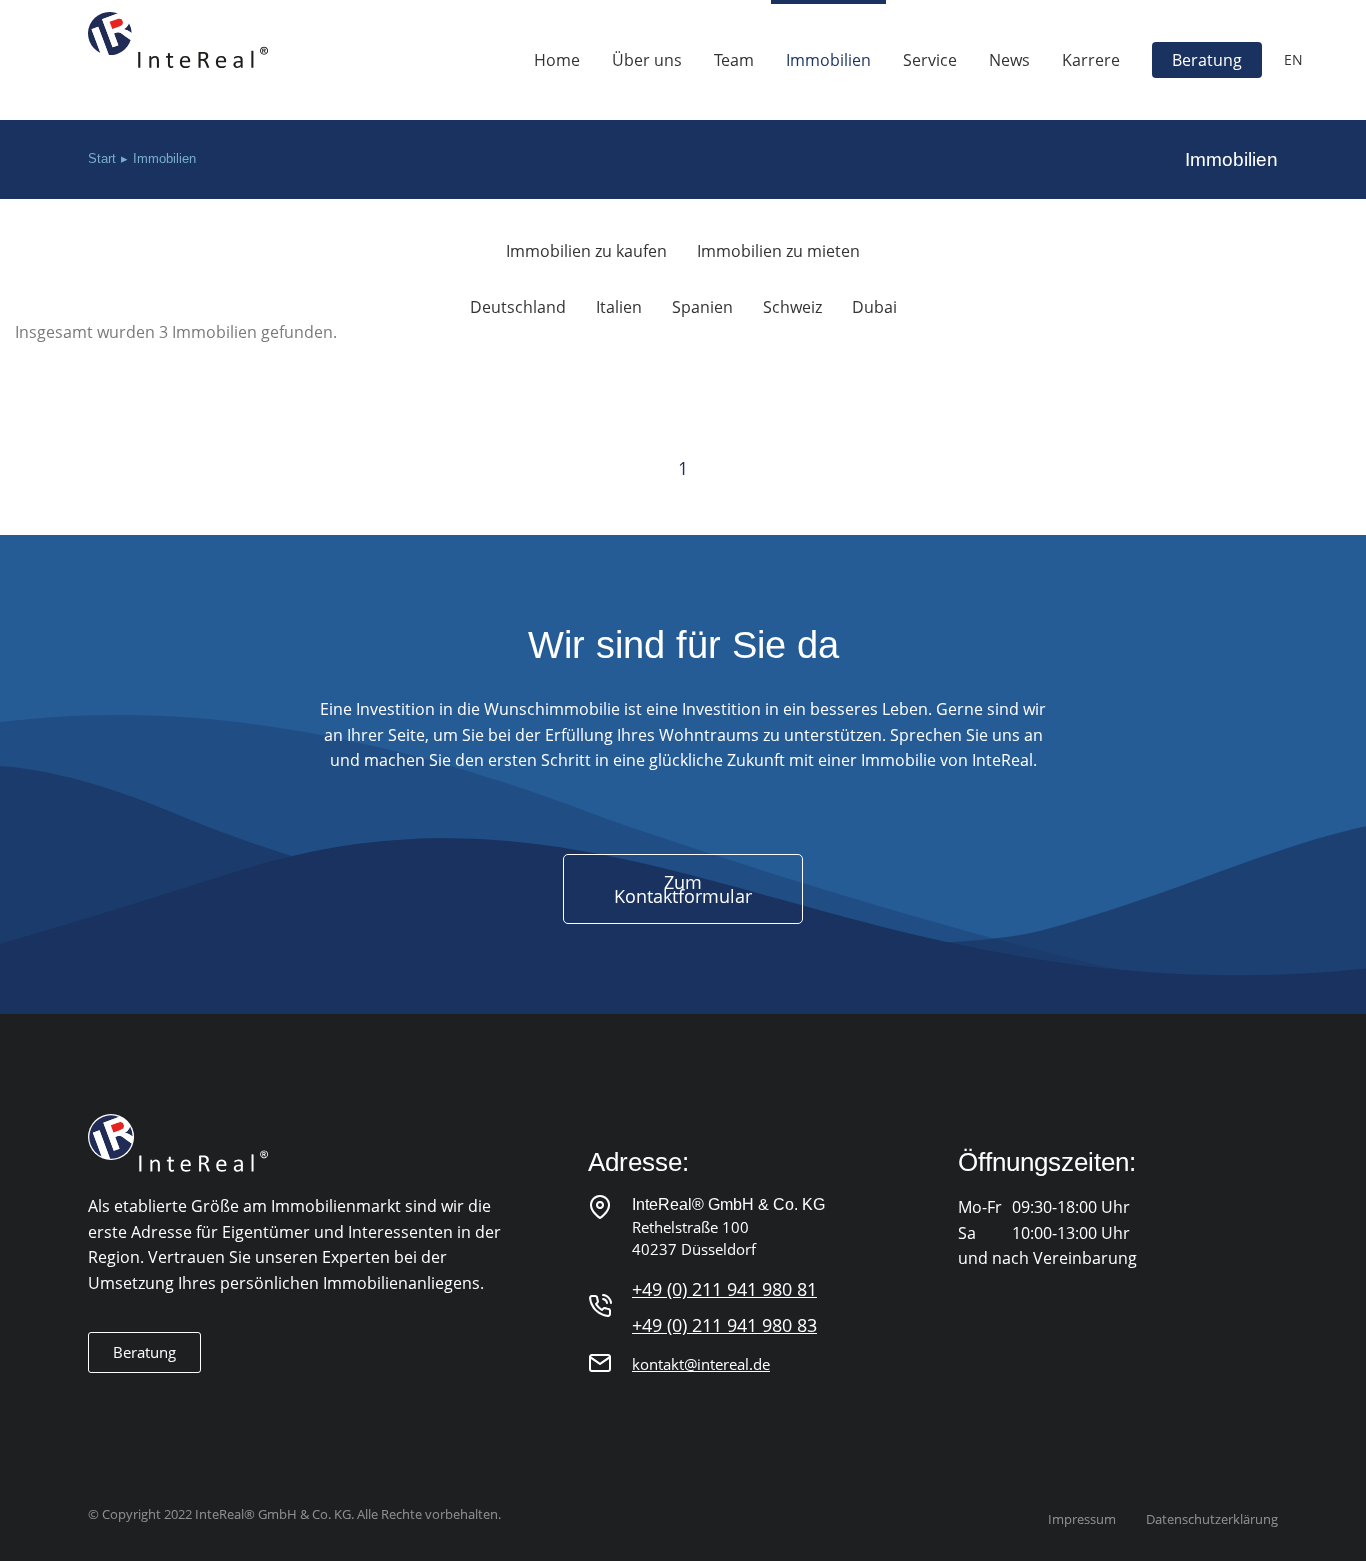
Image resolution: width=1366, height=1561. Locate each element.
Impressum (1082, 1519)
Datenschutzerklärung (1212, 1519)
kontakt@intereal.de (701, 1364)
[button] (144, 1352)
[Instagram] (139, 1404)
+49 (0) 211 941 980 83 (724, 1325)
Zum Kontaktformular (683, 889)
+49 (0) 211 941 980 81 (724, 1289)
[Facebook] (99, 1404)
